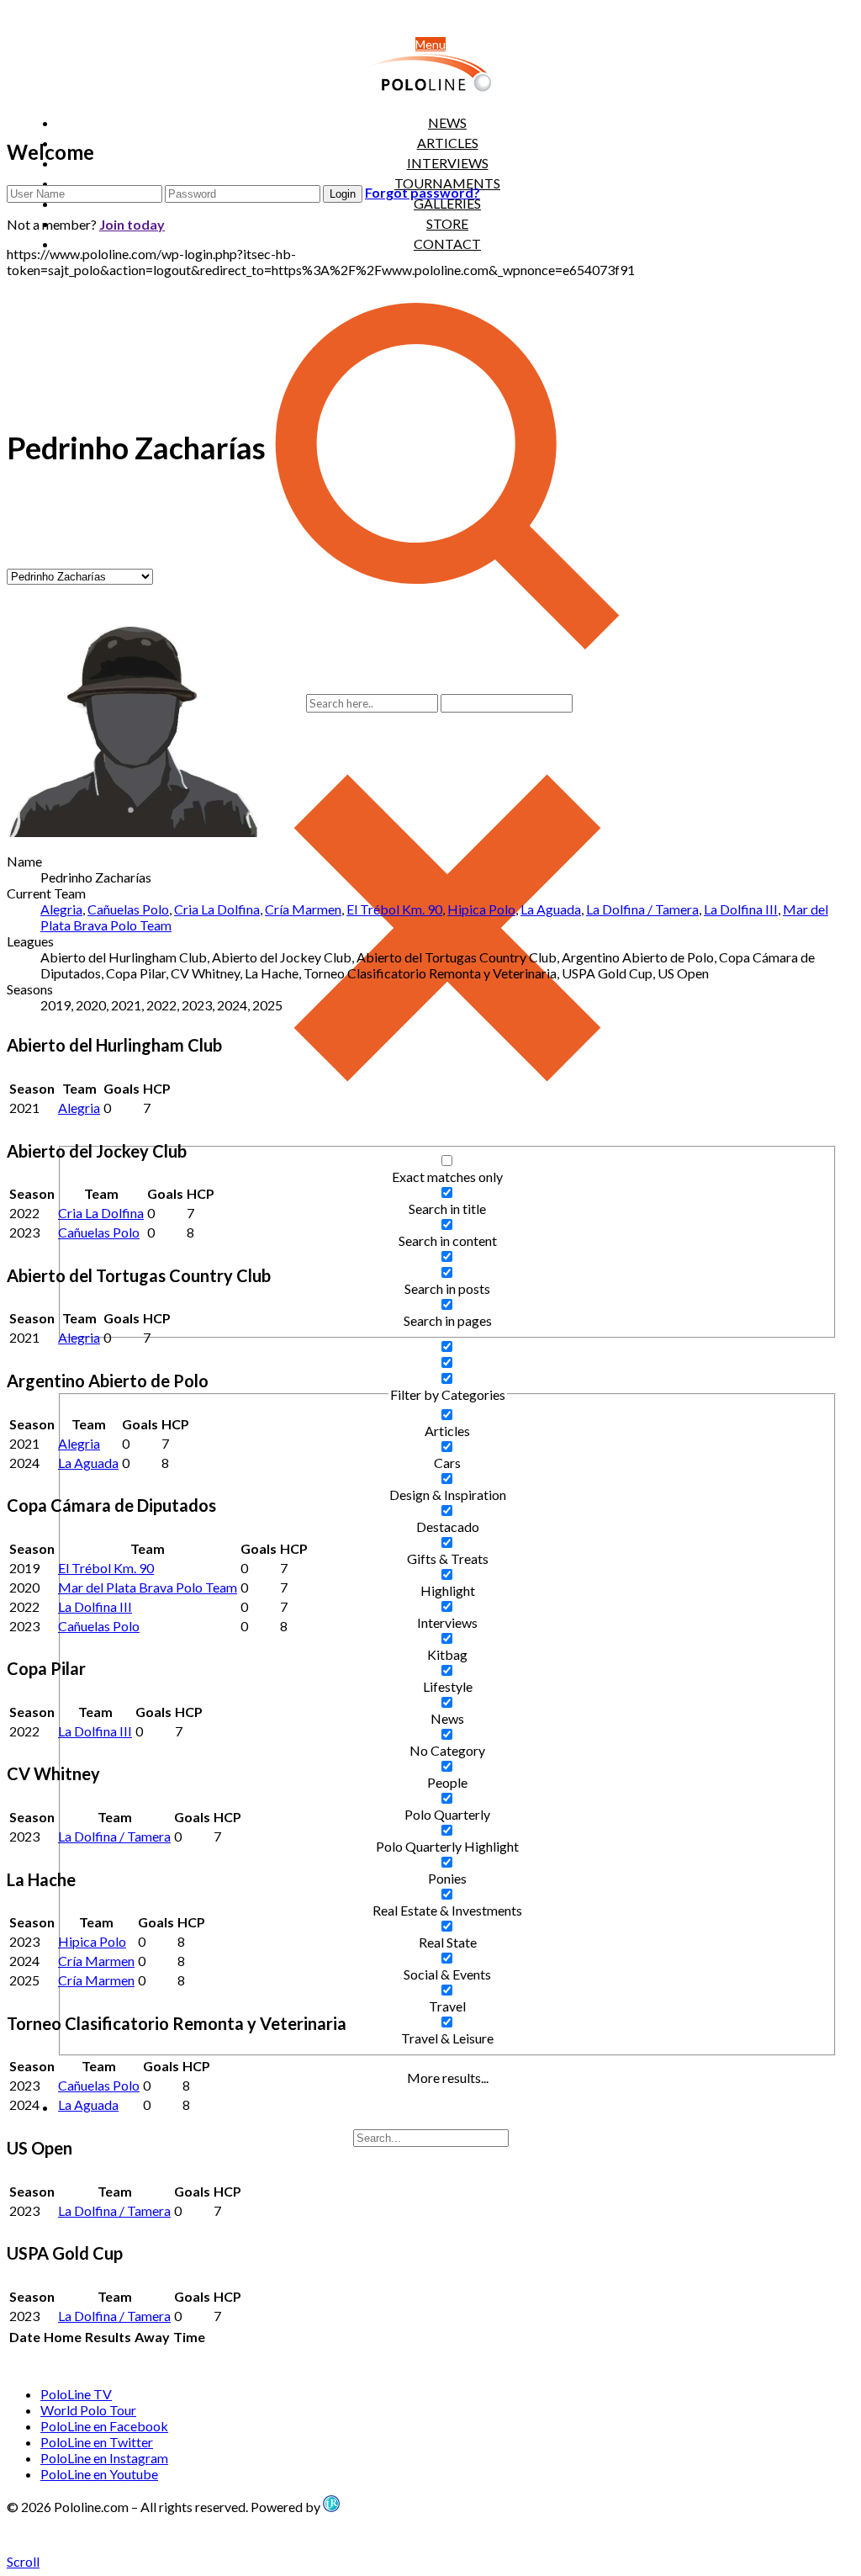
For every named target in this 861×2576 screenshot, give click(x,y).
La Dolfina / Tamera (642, 909)
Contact (447, 244)
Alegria (61, 909)
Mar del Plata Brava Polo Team (148, 1587)
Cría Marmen (303, 909)
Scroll (23, 2561)
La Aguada (551, 909)
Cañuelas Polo (128, 909)
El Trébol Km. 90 (394, 909)
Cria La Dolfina (217, 909)
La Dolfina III (741, 909)
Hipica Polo (481, 909)
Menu (430, 44)
